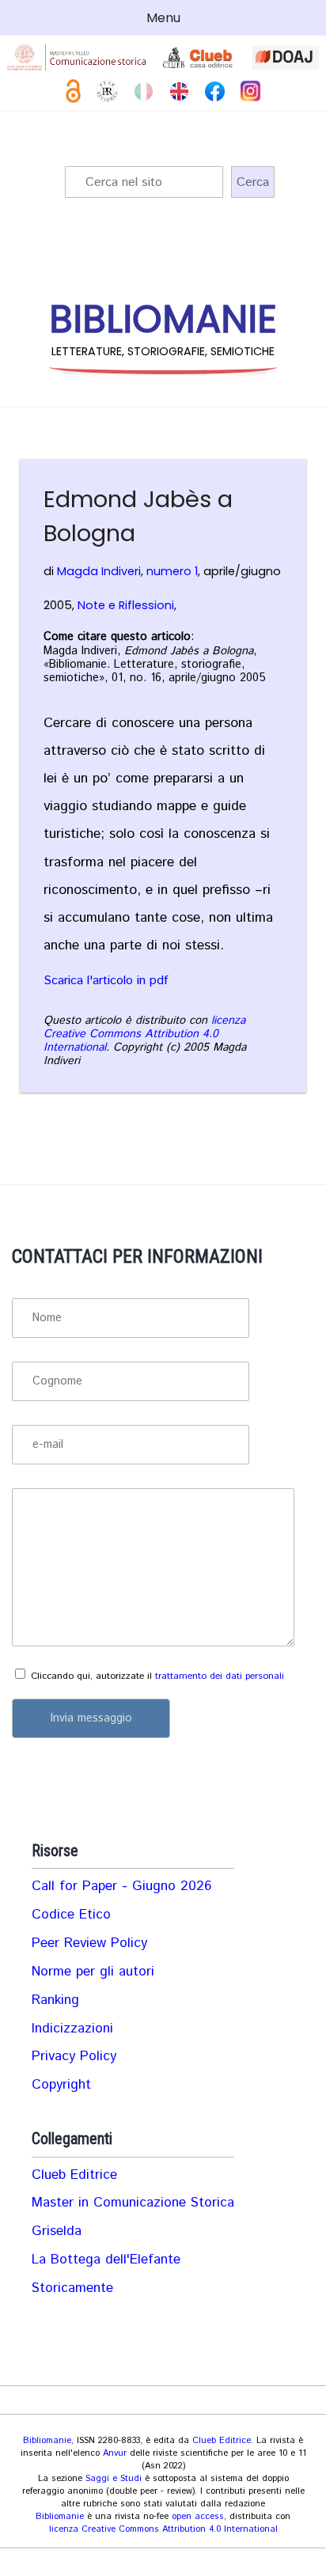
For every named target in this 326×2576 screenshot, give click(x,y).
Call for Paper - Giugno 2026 (121, 1886)
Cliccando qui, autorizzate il (157, 1676)
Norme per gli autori (93, 1972)
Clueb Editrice (74, 2175)
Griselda (57, 2231)
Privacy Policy (74, 2056)
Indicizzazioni (72, 2029)
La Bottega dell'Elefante (106, 2260)
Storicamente (72, 2288)
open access (198, 2517)
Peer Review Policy (89, 1943)
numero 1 (172, 571)
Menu (163, 18)
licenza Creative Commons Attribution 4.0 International (144, 1034)
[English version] (179, 91)
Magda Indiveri (99, 571)
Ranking (55, 2000)
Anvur (115, 2453)
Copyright (61, 2085)
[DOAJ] (286, 58)
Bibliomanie (47, 2441)
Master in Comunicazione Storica (133, 2203)
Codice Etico (71, 1915)
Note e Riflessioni (126, 605)
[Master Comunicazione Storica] (77, 57)
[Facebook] (215, 91)
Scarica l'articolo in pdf (106, 981)
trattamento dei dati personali (220, 1676)
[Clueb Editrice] (199, 58)
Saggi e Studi (114, 2479)
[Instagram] (250, 91)
